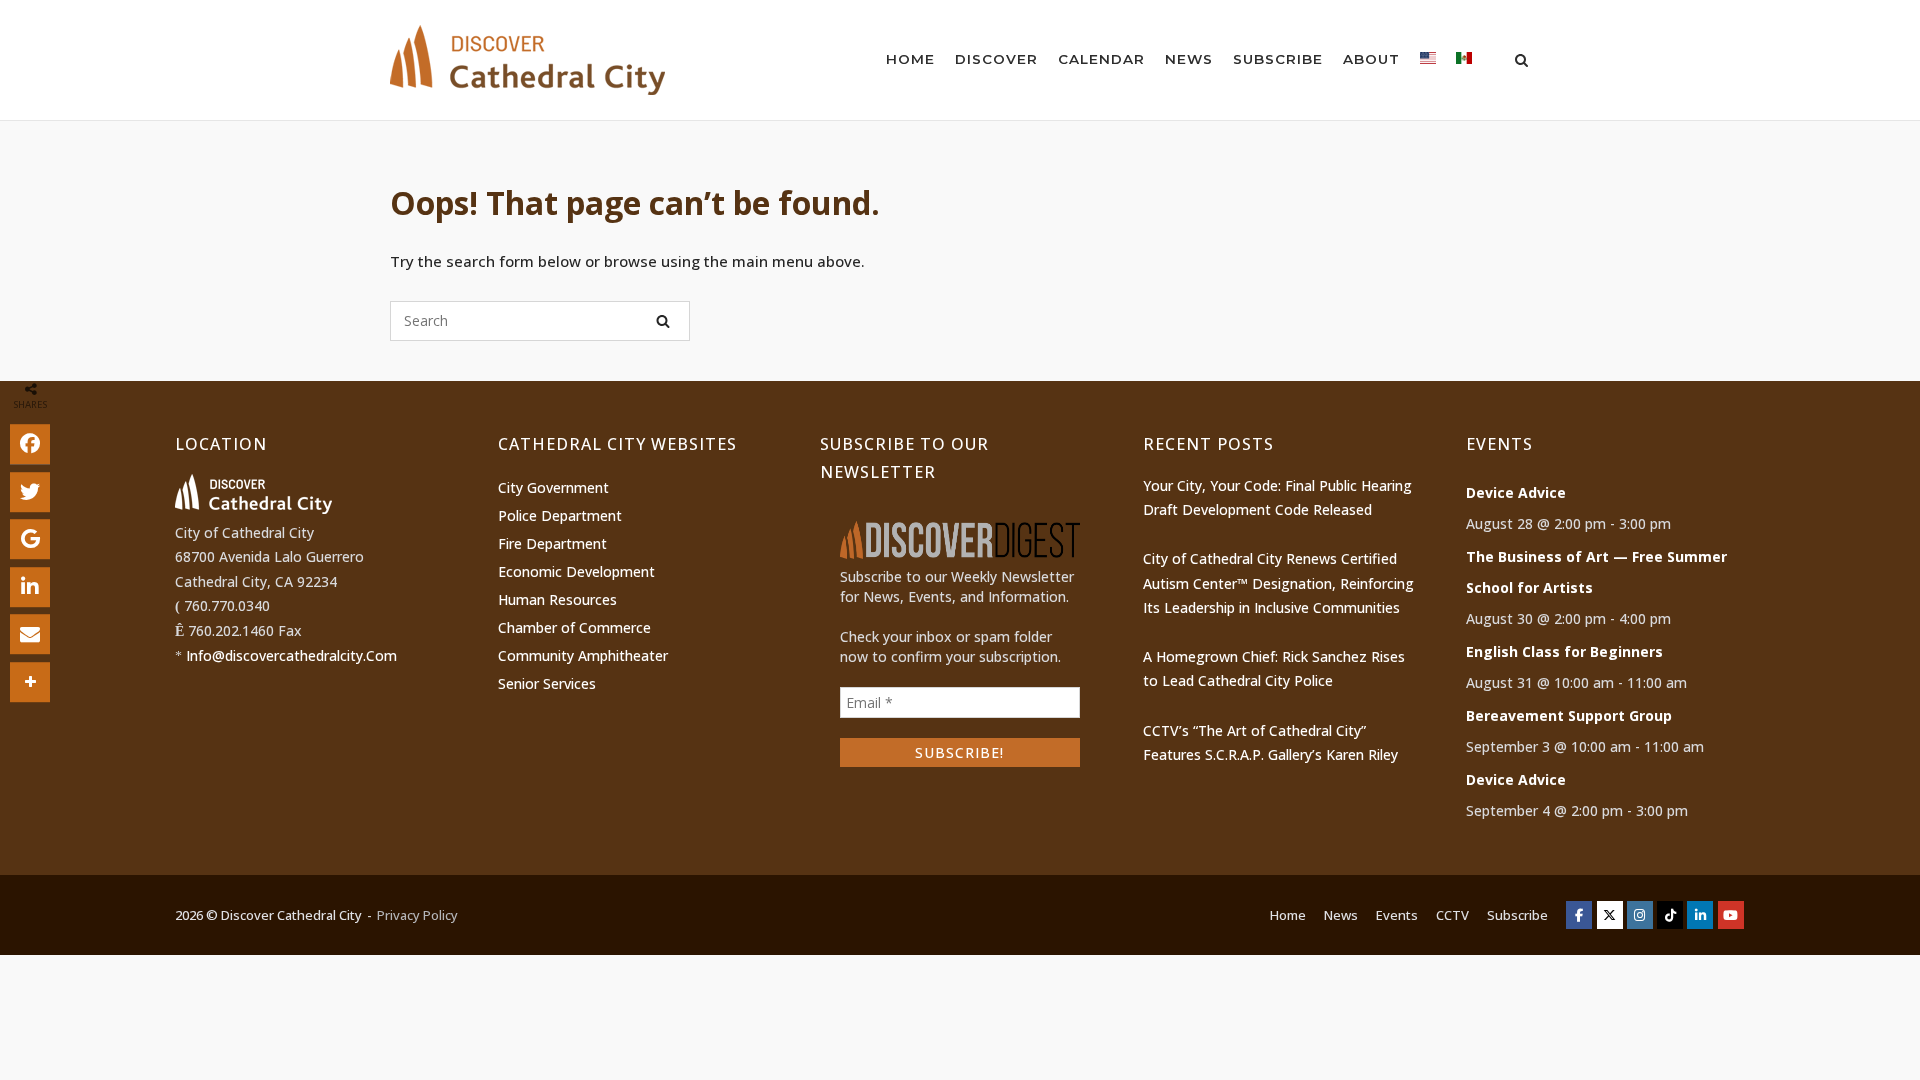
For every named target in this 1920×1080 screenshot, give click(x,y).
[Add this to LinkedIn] (30, 587)
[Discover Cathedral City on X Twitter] (1610, 915)
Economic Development (576, 571)
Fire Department (552, 543)
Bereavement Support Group (1569, 715)
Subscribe (1278, 59)
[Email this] (30, 634)
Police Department (560, 515)
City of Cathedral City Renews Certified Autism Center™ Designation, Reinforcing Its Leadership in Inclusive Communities (1278, 583)
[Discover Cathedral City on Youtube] (1731, 915)
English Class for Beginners (1564, 651)
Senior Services (547, 683)
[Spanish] (1464, 62)
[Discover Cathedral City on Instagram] (1640, 915)
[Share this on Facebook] (30, 444)
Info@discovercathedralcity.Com (291, 655)
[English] (1428, 62)
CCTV (1452, 915)
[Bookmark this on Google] (30, 539)
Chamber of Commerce (574, 627)
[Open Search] (1521, 62)
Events (1397, 915)
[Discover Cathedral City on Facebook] (1579, 915)
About (1371, 59)
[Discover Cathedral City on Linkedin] (1700, 915)
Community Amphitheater (583, 655)
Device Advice (1516, 492)
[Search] (663, 321)
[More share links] (30, 682)
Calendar (1101, 59)
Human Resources (557, 599)
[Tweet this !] (30, 492)
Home (910, 59)
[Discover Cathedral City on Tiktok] (1670, 915)
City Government (553, 487)
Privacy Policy (417, 915)
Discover (996, 59)
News (1189, 59)
